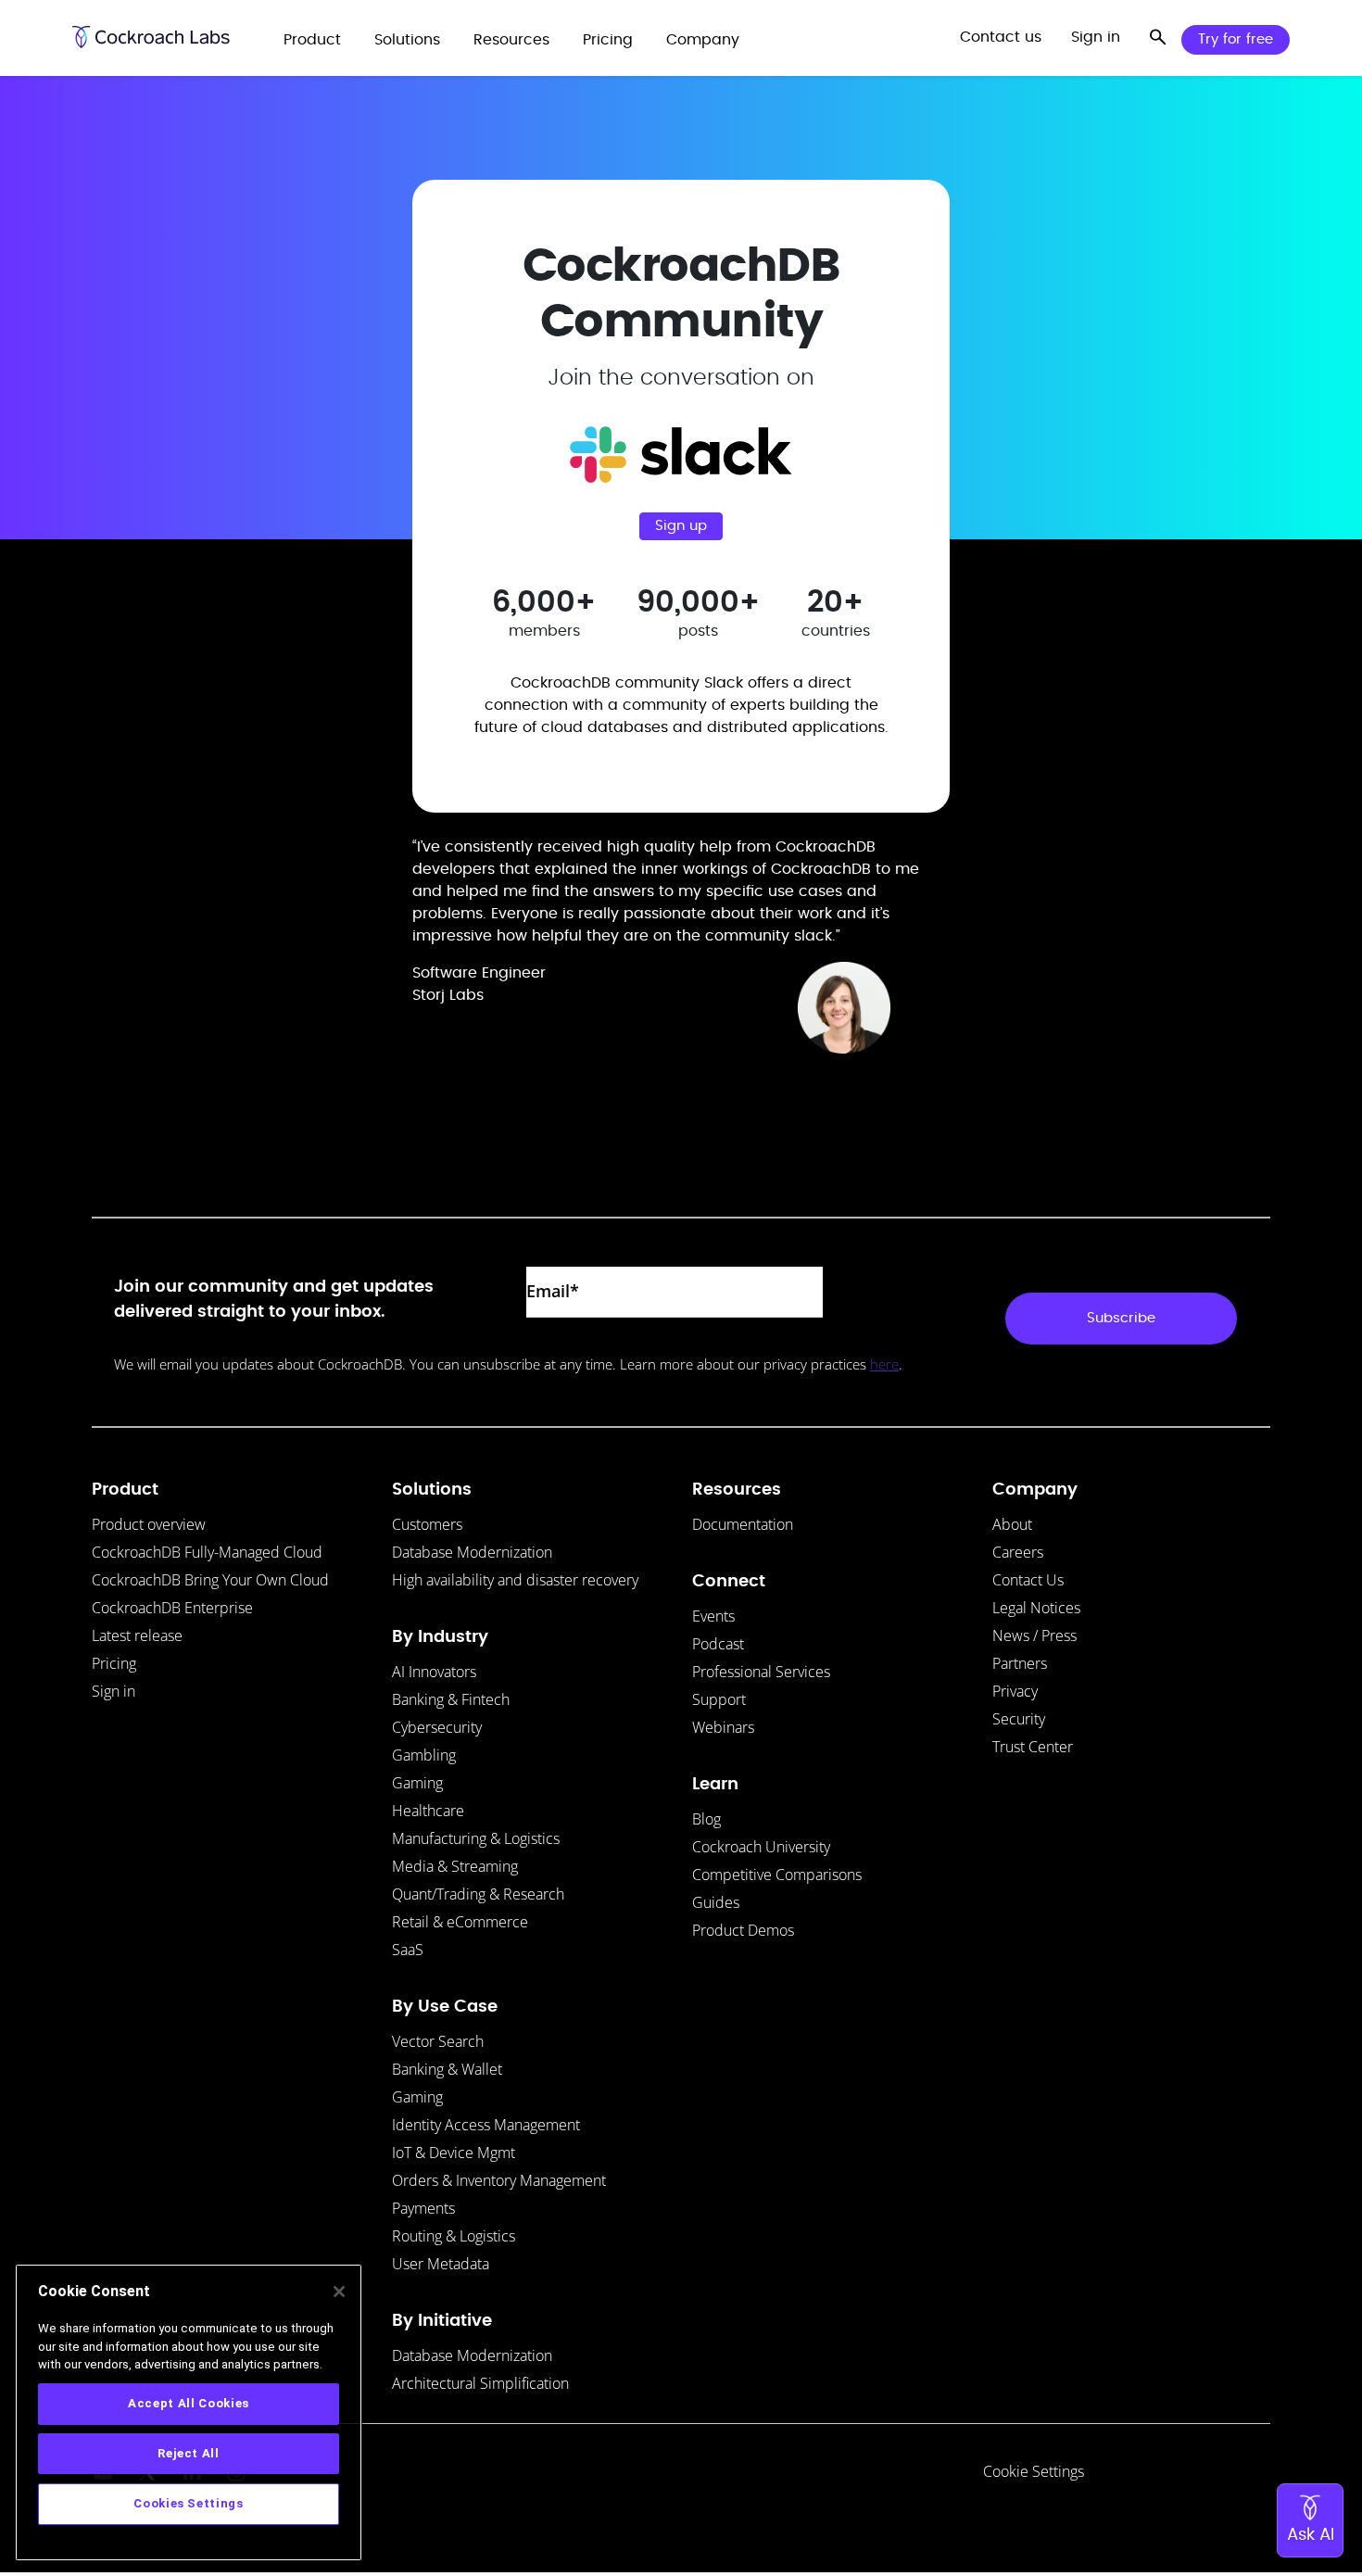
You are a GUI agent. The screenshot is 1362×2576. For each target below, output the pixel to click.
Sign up (681, 526)
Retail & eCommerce (460, 1922)
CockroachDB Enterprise (172, 1608)
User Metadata (441, 2264)
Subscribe (1121, 1318)
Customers (427, 1524)
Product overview (149, 1524)
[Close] (339, 2292)
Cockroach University (761, 1847)
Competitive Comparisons (777, 1875)
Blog (706, 1819)
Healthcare (428, 1811)
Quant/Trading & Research (478, 1894)
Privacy (1015, 1691)
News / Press (1034, 1635)
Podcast (718, 1644)
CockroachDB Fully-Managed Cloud (207, 1552)
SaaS (408, 1950)
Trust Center (1033, 1747)
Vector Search (438, 2041)
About (1012, 1524)
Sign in (113, 1691)
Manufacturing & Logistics (476, 1838)
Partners (1020, 1663)
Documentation (743, 1524)
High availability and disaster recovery (515, 1580)
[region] (189, 2412)
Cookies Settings (189, 2503)
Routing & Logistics (454, 2236)
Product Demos (743, 1930)
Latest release (137, 1635)
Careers (1018, 1552)
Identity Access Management (486, 2125)
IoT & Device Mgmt (454, 2153)
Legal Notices (1036, 1608)
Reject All (189, 2453)
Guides (716, 1902)
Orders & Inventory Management (499, 2180)
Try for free (1236, 39)
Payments (423, 2208)
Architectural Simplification (480, 2383)
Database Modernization (472, 1552)
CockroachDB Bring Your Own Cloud (210, 1580)
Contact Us (1028, 1580)
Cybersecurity (437, 1727)
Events (713, 1616)
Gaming (417, 1783)
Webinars (723, 1727)
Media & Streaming (455, 1866)
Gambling (424, 1755)
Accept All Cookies (189, 2403)
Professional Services (761, 1672)
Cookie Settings (1034, 2471)
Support (719, 1699)
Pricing (114, 1663)
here (884, 1364)
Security (1019, 1719)
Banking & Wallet (447, 2069)
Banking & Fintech (451, 1699)
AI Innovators (434, 1672)
